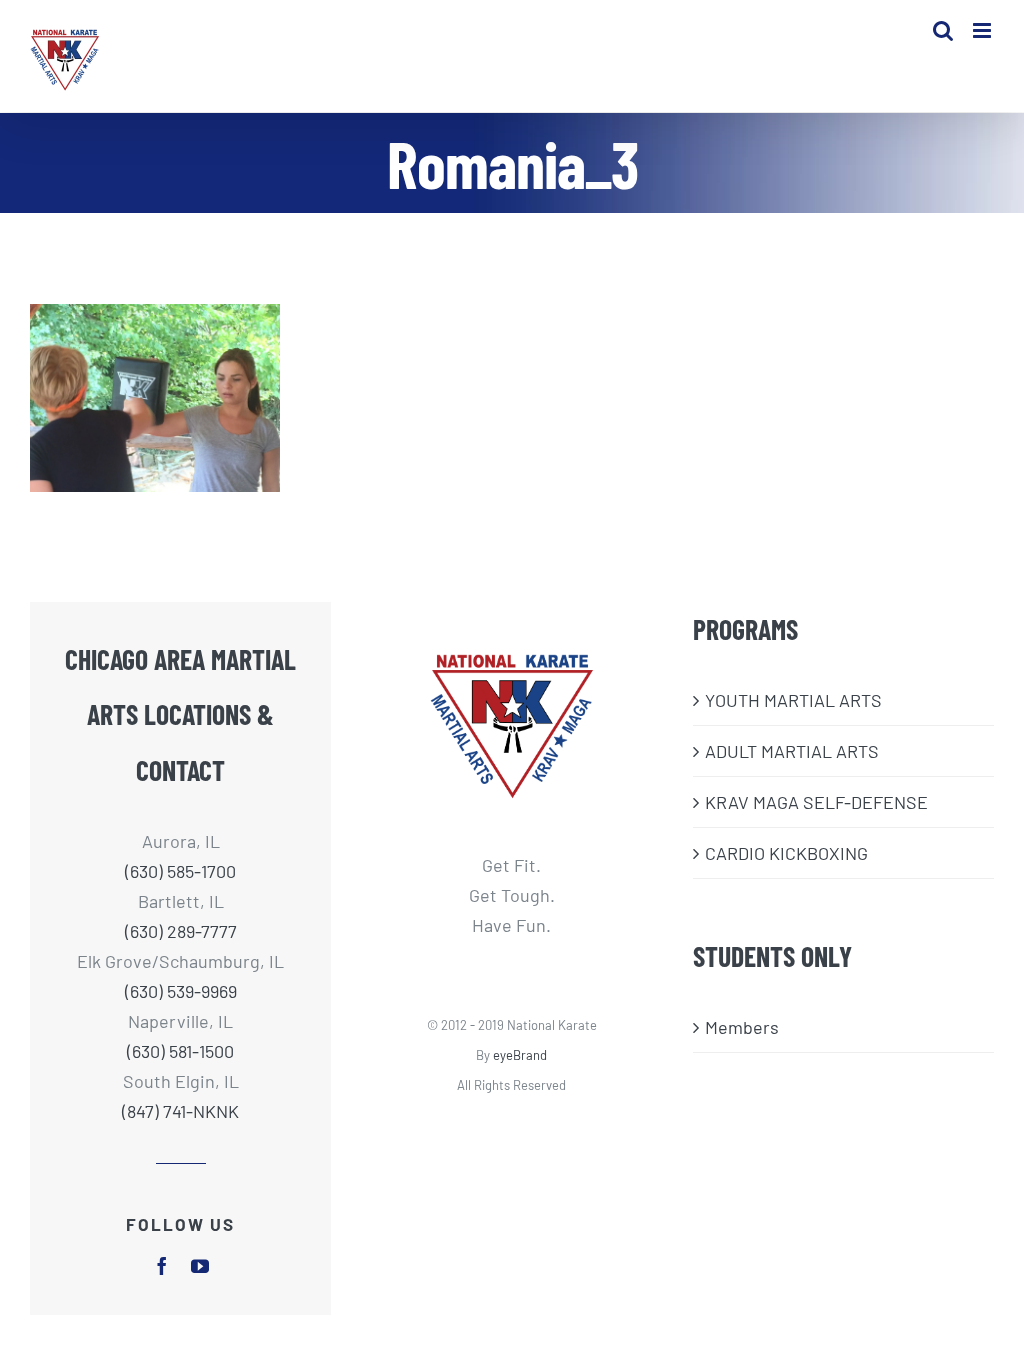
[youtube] (200, 1266)
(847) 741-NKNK (180, 1111)
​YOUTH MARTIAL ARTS (793, 700)
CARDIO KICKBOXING (786, 853)
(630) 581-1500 (180, 1051)
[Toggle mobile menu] (983, 30)
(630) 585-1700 (180, 871)
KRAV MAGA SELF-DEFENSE (816, 802)
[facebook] (162, 1266)
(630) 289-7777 (181, 931)
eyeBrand (520, 1055)
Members (742, 1027)
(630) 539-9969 (181, 991)
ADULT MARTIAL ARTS (792, 751)
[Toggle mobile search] (943, 30)
